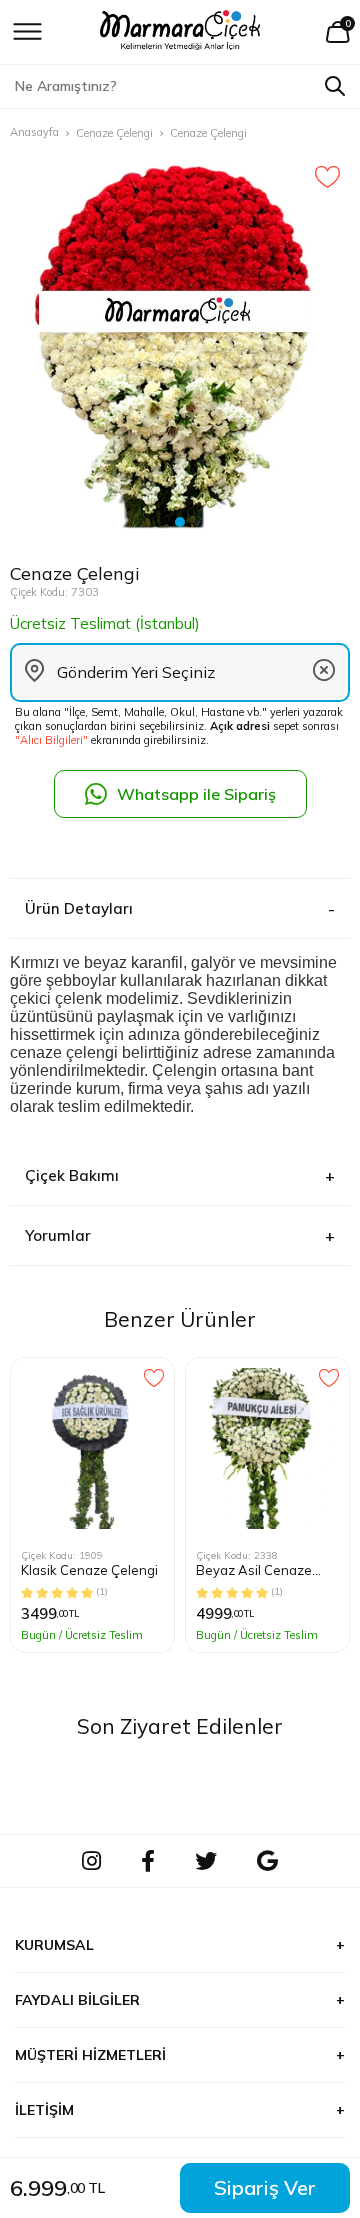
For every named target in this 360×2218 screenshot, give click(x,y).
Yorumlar (58, 1235)
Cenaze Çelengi (114, 133)
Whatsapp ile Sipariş (196, 794)
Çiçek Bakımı (72, 1175)
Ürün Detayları (79, 908)
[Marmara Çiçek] (180, 32)
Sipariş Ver (265, 2187)
